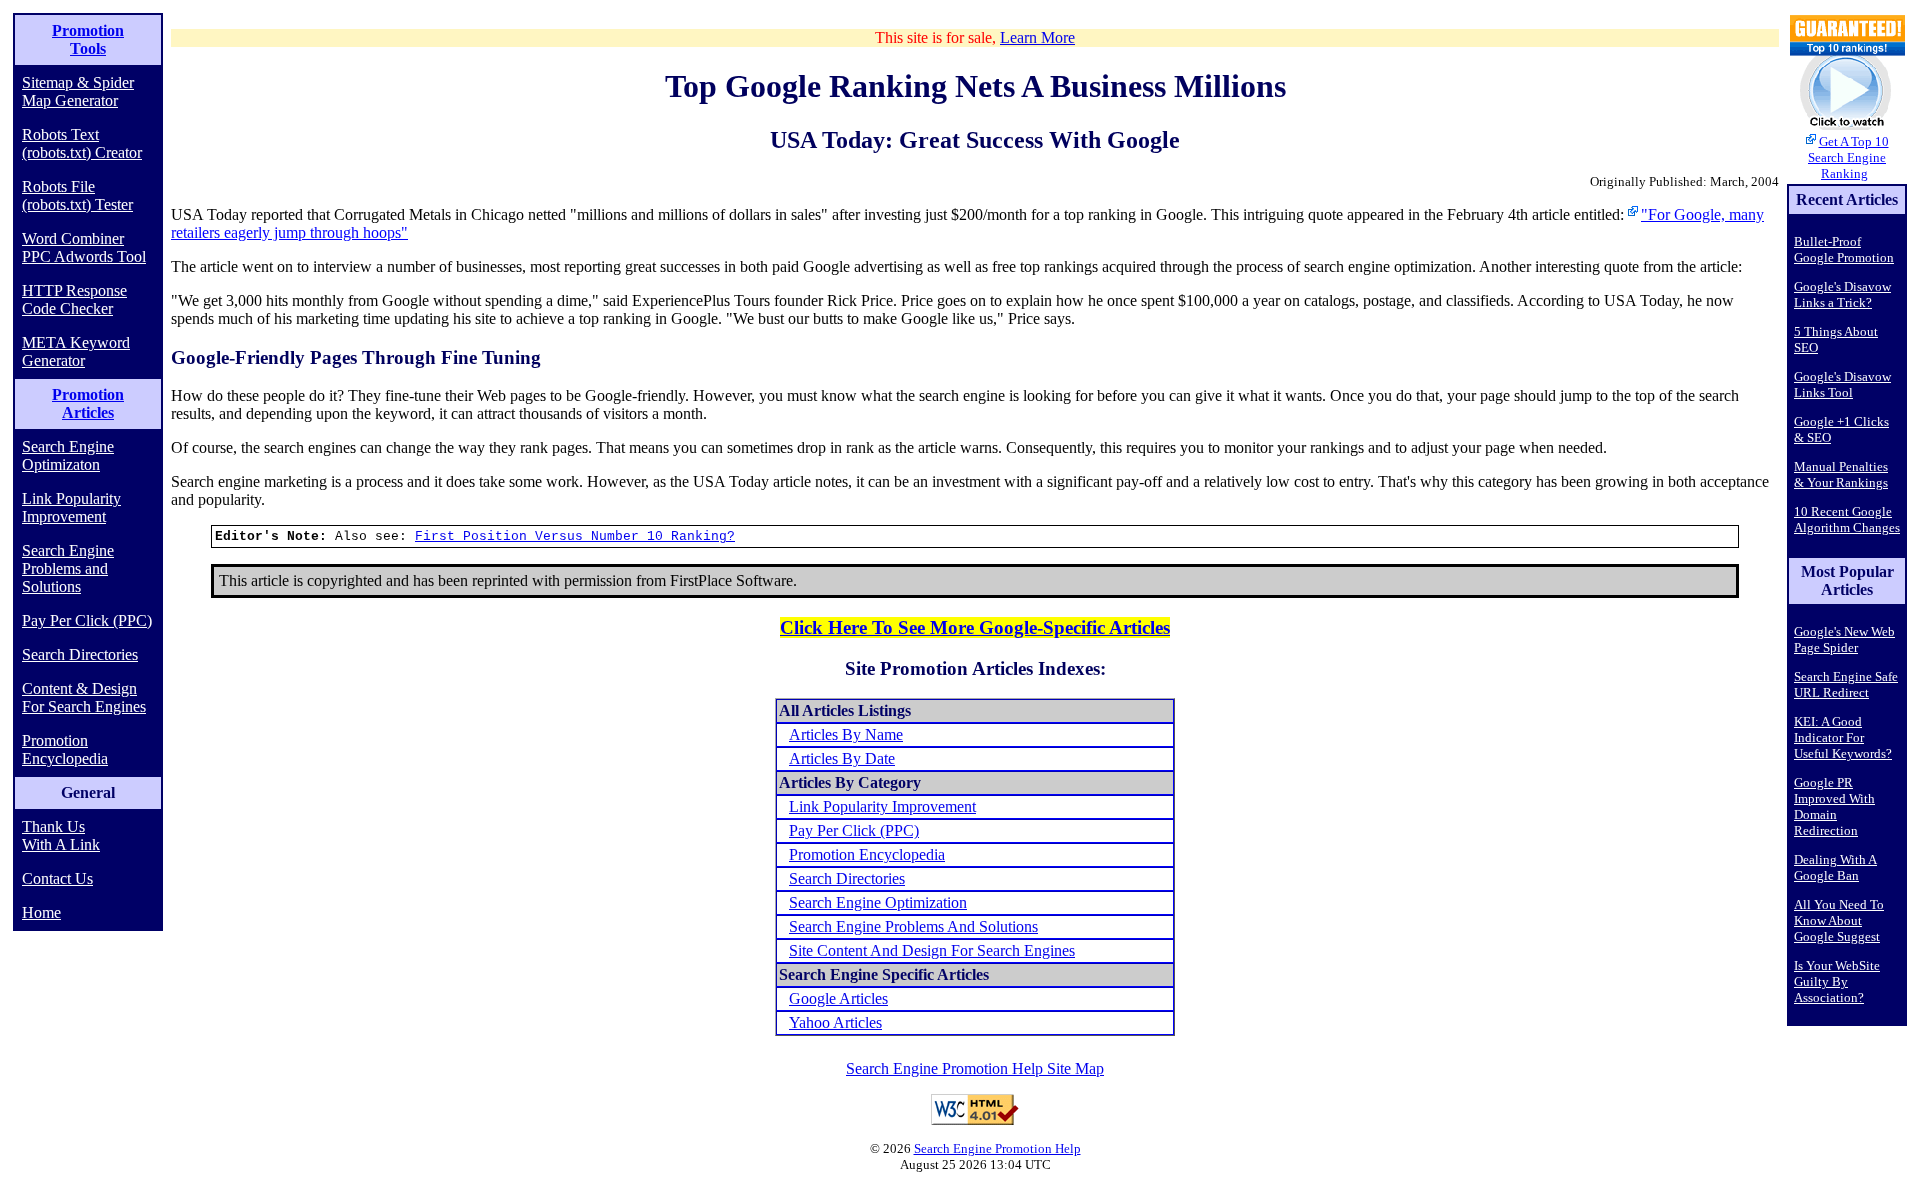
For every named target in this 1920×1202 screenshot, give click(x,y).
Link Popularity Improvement (71, 507)
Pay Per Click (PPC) (87, 620)
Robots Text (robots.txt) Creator (82, 143)
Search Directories (80, 654)
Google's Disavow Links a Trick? (1842, 294)
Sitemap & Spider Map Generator (78, 91)
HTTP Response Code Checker (74, 299)
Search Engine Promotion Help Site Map (975, 1068)
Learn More (1037, 37)
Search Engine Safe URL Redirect (1846, 684)
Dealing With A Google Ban (1835, 867)
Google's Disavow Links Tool (1842, 384)
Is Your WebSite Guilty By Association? (1837, 981)
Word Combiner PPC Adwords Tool (84, 247)
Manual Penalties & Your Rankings (1841, 474)
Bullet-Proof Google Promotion (1844, 249)
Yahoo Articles (835, 1022)
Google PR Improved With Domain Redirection (1834, 806)
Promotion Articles (88, 403)
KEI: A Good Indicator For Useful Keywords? (1843, 737)
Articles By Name (846, 734)
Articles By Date (842, 758)
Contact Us (57, 878)
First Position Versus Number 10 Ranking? (575, 536)
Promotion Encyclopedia (65, 749)
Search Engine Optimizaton (68, 455)
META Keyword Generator (76, 351)
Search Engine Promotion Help (997, 1148)
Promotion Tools (88, 39)
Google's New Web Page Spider (1844, 639)
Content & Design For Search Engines (84, 697)
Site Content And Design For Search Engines (932, 950)
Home (41, 912)
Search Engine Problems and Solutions (68, 568)
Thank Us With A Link (61, 835)
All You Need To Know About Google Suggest (1839, 920)
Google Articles (838, 998)
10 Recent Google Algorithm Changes (1847, 519)
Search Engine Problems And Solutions (913, 926)
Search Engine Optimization (878, 902)
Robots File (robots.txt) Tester (77, 195)
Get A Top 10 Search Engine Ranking (1848, 157)
